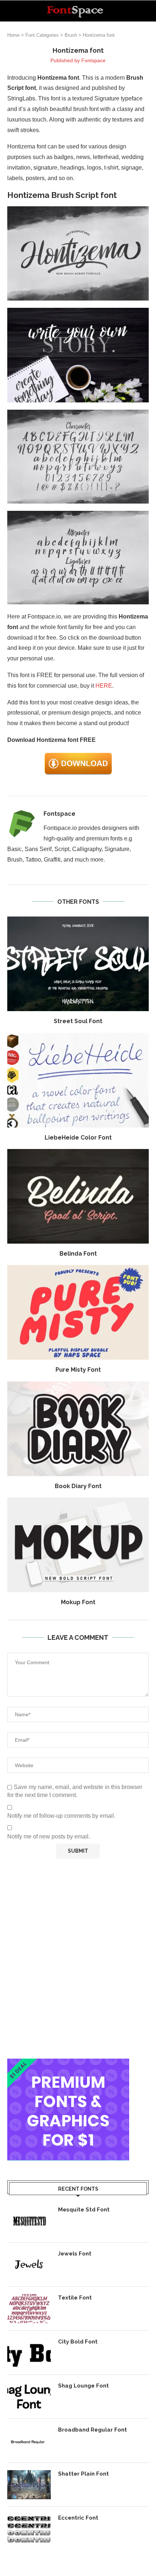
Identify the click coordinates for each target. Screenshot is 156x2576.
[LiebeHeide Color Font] (78, 1080)
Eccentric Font (78, 2518)
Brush (71, 35)
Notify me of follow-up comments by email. (61, 1816)
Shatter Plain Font (83, 2474)
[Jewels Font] (29, 2265)
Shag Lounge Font (83, 2386)
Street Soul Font (78, 1021)
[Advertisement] (78, 1959)
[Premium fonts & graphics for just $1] (68, 2064)
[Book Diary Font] (78, 1429)
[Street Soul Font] (78, 964)
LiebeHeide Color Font (78, 1138)
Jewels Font (75, 2254)
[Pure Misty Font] (78, 1312)
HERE (104, 686)
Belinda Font (78, 1254)
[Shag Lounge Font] (29, 2397)
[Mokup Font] (78, 1545)
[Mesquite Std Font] (29, 2221)
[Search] (149, 11)
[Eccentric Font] (29, 2529)
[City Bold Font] (29, 2353)
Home (13, 35)
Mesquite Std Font (84, 2210)
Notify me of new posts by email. (49, 1836)
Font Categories (42, 35)
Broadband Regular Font (93, 2430)
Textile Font (75, 2298)
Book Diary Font (78, 1486)
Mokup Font (78, 1602)
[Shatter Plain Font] (29, 2485)
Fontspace (93, 60)
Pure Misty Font (78, 1370)
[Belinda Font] (78, 1196)
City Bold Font (78, 2342)
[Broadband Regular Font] (29, 2441)
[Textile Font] (29, 2309)
